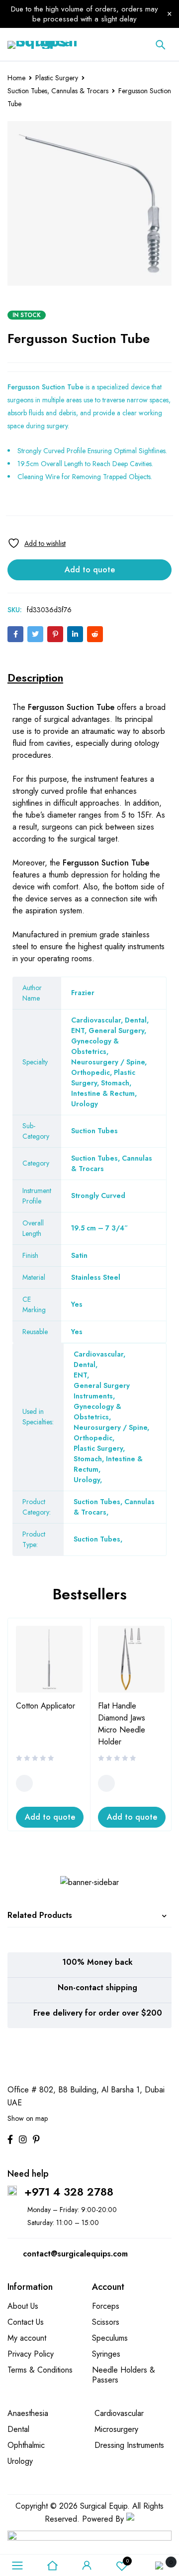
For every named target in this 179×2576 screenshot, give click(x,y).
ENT (80, 1375)
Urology (87, 1480)
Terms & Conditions (40, 2370)
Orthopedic (93, 1438)
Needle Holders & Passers (124, 2375)
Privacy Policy (31, 2354)
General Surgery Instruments (102, 1391)
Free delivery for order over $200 (98, 2013)
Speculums (110, 2338)
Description (35, 678)
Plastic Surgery (57, 78)
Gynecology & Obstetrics (97, 1412)
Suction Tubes (97, 1539)
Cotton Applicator (45, 1706)
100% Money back (97, 1962)
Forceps (106, 2306)
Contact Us (26, 2322)
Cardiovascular (98, 1354)
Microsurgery (116, 2429)
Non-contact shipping (97, 1987)
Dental (85, 1365)
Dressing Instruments (129, 2445)
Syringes (106, 2354)
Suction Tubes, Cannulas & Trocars (58, 91)
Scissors (106, 2322)
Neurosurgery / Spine (110, 1427)
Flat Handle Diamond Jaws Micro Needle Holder (122, 1724)
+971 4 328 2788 (69, 2192)
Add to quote (90, 570)
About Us (23, 2306)
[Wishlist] (37, 543)
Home (16, 78)
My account (27, 2338)
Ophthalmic (26, 2445)
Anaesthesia (28, 2413)
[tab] (35, 678)
